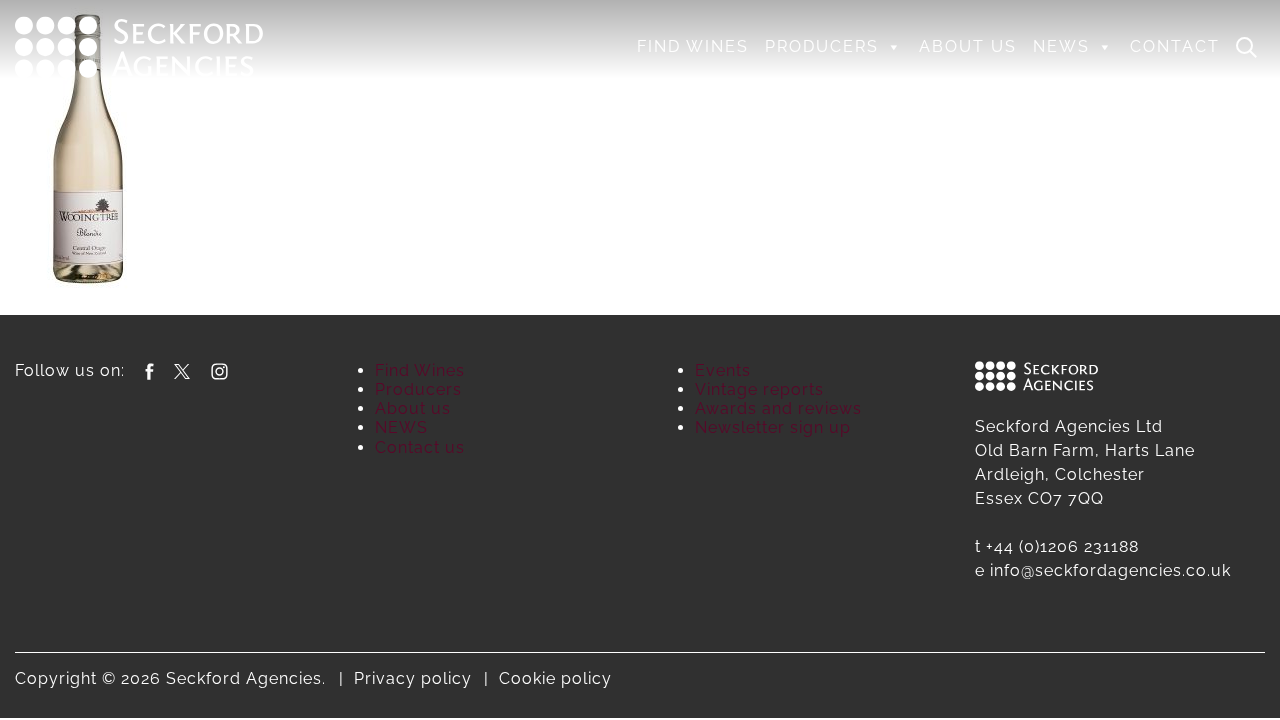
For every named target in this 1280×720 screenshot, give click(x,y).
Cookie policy (555, 678)
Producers (822, 46)
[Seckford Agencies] (139, 45)
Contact (1175, 46)
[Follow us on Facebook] (149, 370)
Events (723, 370)
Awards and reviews (778, 408)
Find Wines (693, 46)
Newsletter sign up (773, 427)
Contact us (420, 447)
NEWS (1061, 46)
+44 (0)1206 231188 (1062, 546)
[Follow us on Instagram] (219, 370)
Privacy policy (413, 678)
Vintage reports (759, 389)
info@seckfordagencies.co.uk (1110, 570)
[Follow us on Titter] (182, 370)
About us (968, 46)
